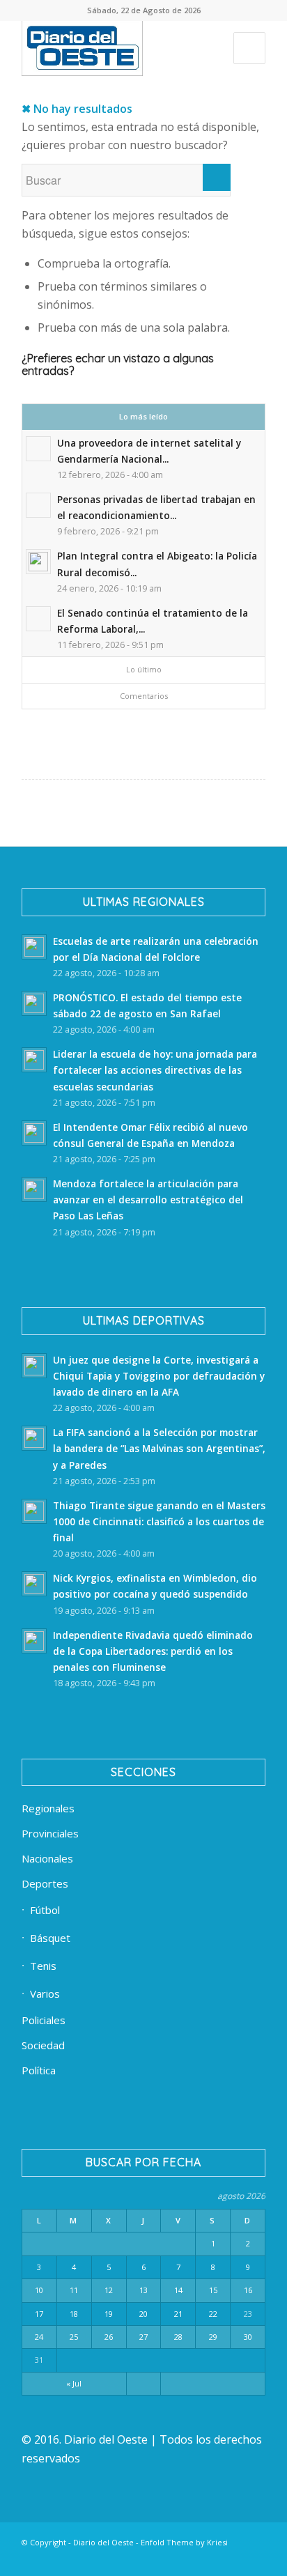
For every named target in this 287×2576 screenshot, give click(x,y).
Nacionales (47, 1858)
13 (143, 2290)
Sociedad (43, 2045)
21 (178, 2314)
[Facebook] (88, 2559)
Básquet (50, 1938)
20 (143, 2314)
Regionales (48, 1808)
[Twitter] (130, 2559)
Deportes (45, 1883)
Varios (45, 1993)
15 (213, 2290)
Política (39, 2070)
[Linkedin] (109, 2559)
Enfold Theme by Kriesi (184, 2542)
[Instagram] (171, 2559)
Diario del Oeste (103, 2542)
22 (213, 2314)
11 (74, 2290)
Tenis (43, 1966)
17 (39, 2314)
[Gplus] (234, 2559)
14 (178, 2290)
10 (39, 2290)
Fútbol (45, 1910)
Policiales (44, 2020)
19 (109, 2314)
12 (109, 2290)
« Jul (74, 2383)
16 (248, 2290)
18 (74, 2314)
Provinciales (50, 1833)
